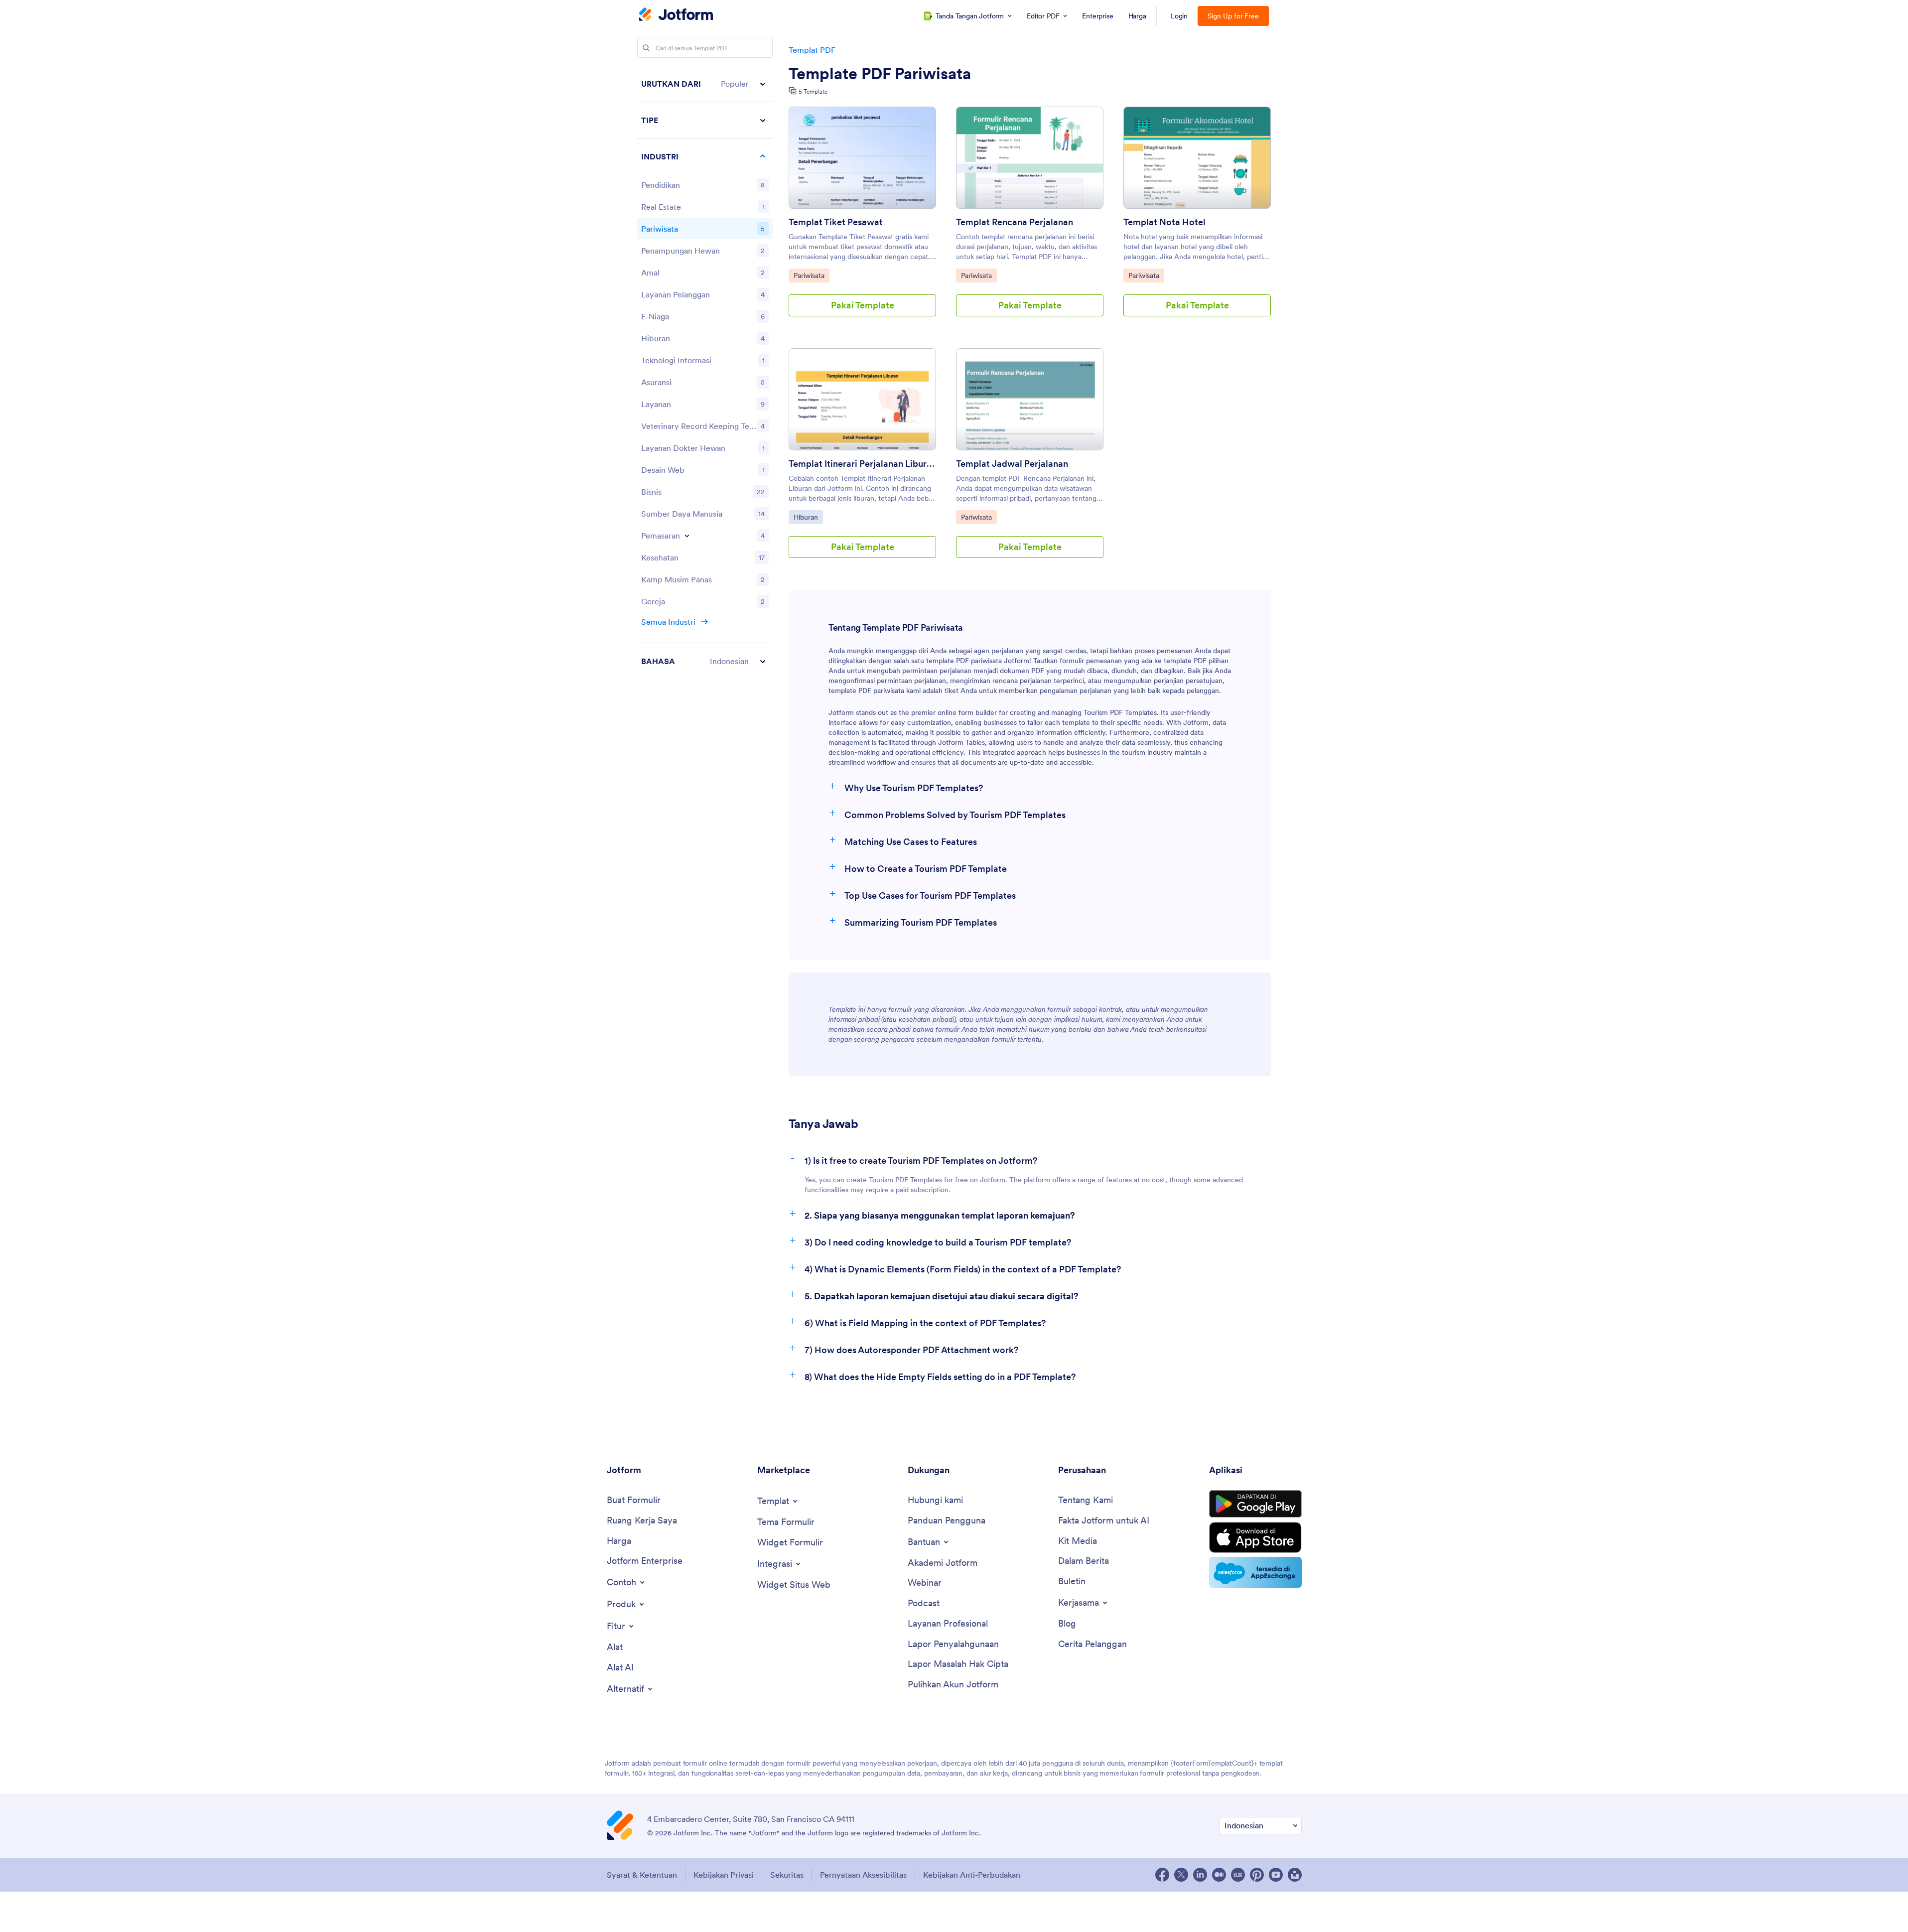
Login (1179, 16)
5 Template (813, 91)
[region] (705, 372)
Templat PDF (812, 50)
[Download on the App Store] (1255, 1537)
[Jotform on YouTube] (1276, 1875)
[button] (705, 84)
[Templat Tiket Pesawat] (862, 158)
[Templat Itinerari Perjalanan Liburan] (862, 399)
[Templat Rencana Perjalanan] (1030, 158)
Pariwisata (811, 275)
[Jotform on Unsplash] (1295, 1875)
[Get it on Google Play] (1255, 1504)
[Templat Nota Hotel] (1197, 158)
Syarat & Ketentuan (642, 1875)
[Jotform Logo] (676, 15)
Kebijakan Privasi (724, 1875)
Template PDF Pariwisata (880, 74)
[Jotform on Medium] (1219, 1875)
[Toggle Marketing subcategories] (687, 536)
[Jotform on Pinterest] (1257, 1875)
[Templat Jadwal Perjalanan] (1030, 399)
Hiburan (808, 517)
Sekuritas (787, 1875)
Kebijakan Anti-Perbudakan (972, 1875)
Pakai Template (863, 305)
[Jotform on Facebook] (1162, 1875)
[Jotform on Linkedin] (1200, 1875)
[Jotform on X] (1181, 1875)
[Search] (646, 48)
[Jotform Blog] (1238, 1875)
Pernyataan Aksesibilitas (863, 1875)
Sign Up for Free (1233, 16)
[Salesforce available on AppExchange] (1255, 1572)
